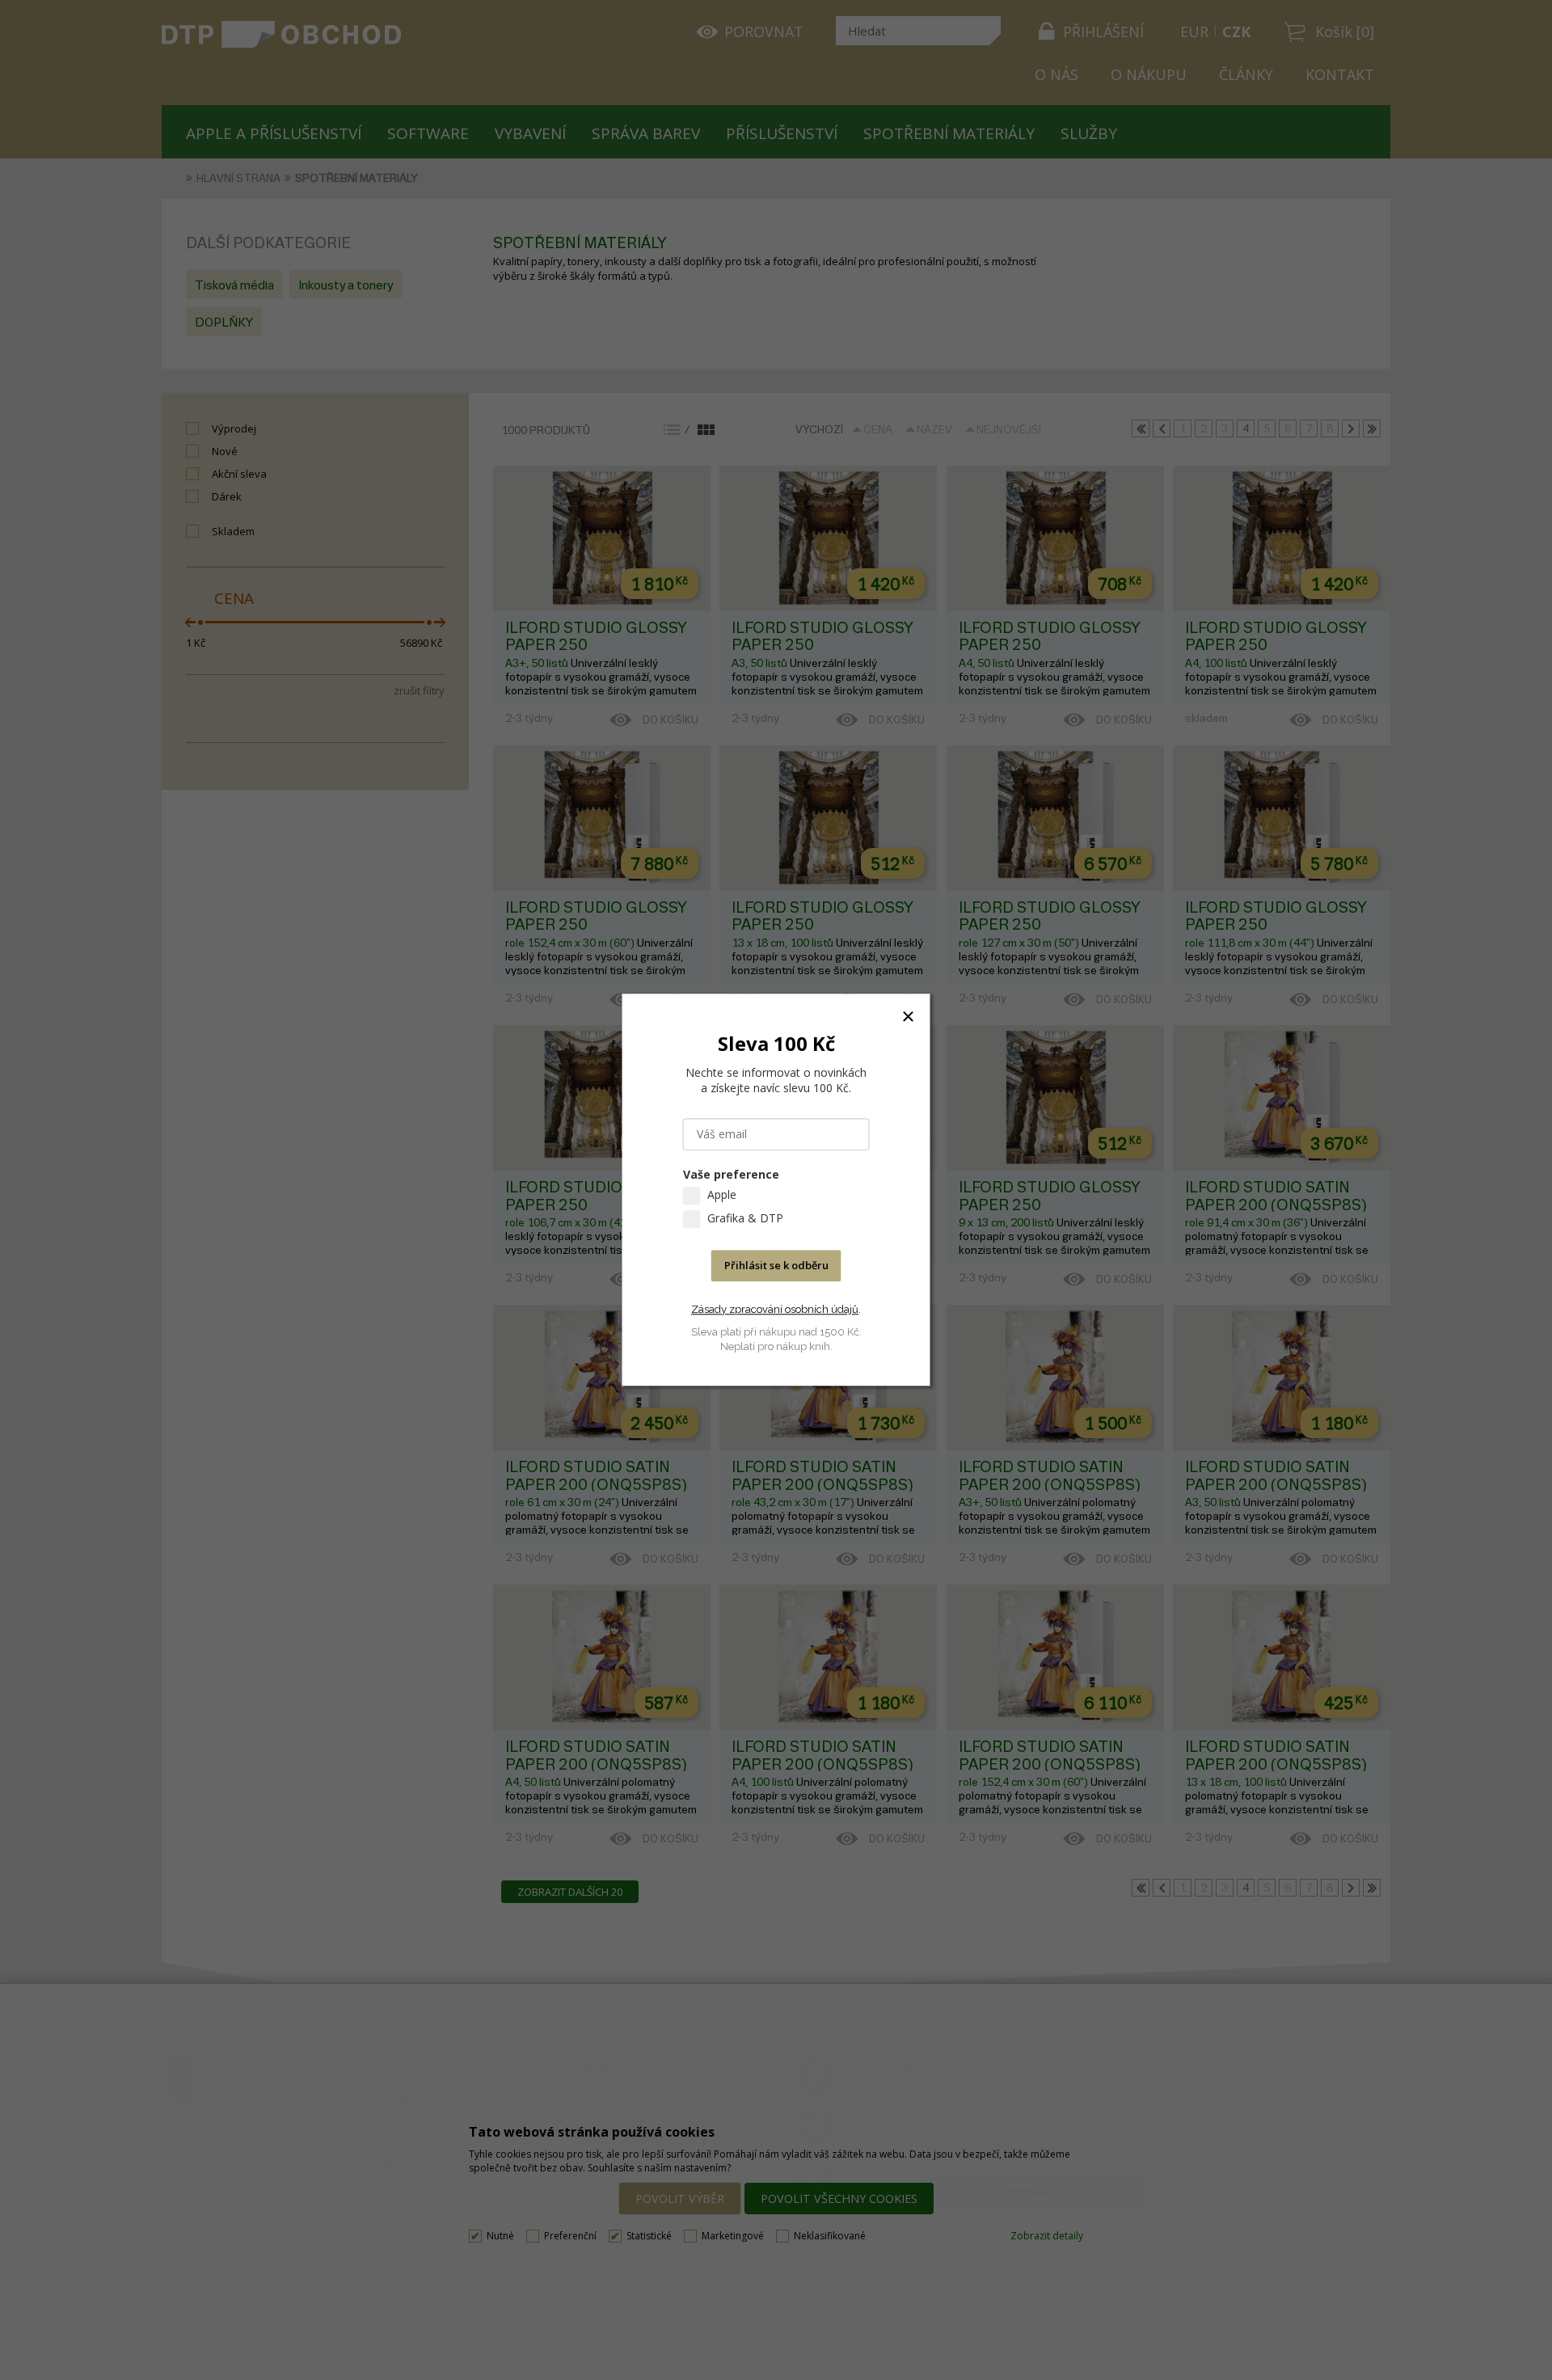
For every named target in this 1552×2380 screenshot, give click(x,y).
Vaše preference (731, 1175)
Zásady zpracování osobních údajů (775, 1309)
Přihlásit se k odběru (776, 1266)
